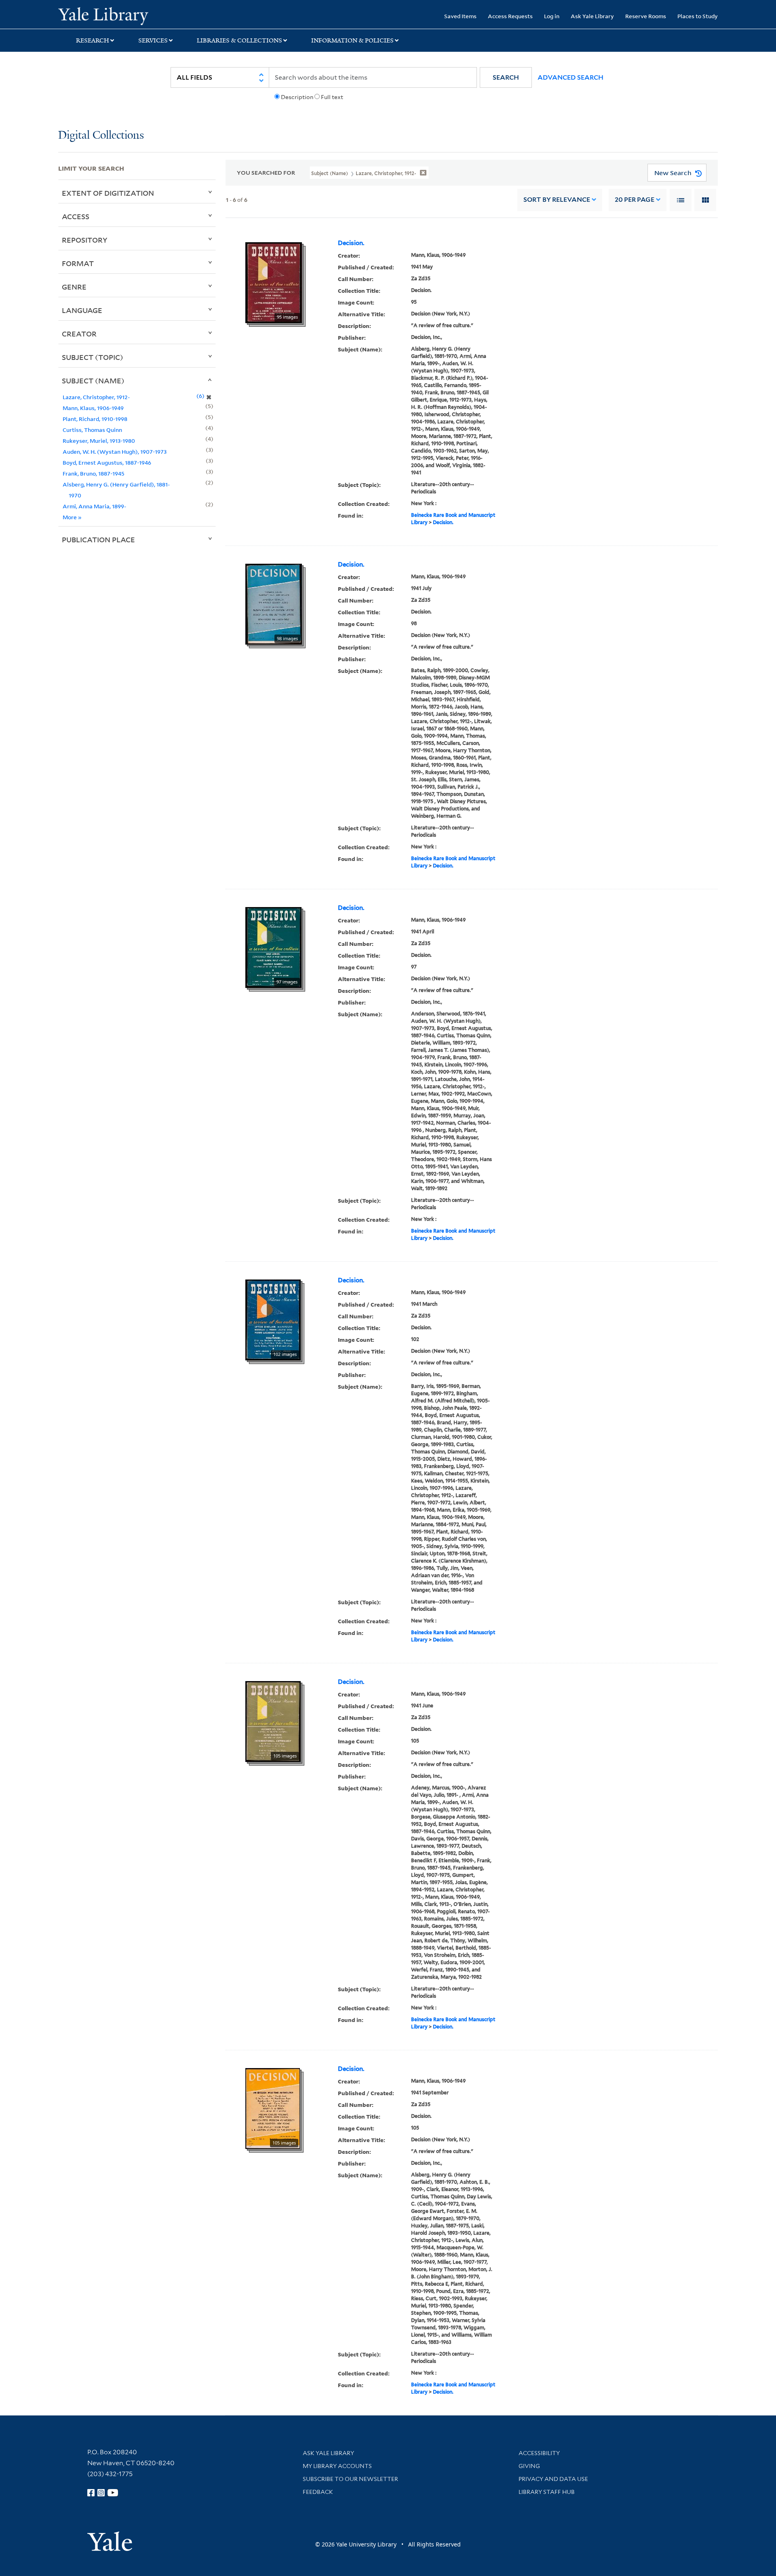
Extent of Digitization (108, 193)
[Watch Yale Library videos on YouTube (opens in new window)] (113, 2493)
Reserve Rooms (646, 16)
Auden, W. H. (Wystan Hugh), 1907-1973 (115, 452)
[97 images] (273, 947)
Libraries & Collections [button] (239, 40)
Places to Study (698, 16)
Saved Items (460, 16)
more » (72, 517)
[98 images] (274, 603)
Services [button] (153, 40)
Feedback (318, 2492)
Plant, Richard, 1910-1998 (95, 419)
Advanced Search (570, 77)
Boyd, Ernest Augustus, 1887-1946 (107, 462)
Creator (79, 334)
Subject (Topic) (93, 357)
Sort (557, 200)
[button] (506, 77)
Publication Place (98, 539)
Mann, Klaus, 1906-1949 (93, 408)
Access (76, 216)
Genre (74, 287)
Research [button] (93, 40)
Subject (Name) (93, 381)
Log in (552, 16)
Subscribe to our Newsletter (350, 2479)
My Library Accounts (337, 2466)
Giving (529, 2466)
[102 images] (273, 1319)
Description (297, 97)
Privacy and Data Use (553, 2479)
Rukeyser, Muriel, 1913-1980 (99, 441)
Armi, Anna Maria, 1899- (94, 506)
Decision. (351, 243)
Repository (85, 240)
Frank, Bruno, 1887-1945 (94, 473)
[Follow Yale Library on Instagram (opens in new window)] (101, 2493)
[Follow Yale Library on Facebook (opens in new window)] (91, 2493)
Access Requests (510, 16)
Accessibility (539, 2453)
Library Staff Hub (547, 2492)
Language (82, 310)
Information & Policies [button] (352, 40)
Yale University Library (108, 15)
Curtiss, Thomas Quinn (92, 430)
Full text (332, 97)
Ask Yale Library (592, 16)
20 (635, 200)
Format (78, 263)
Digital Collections (101, 136)
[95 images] (274, 282)
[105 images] (273, 1721)
